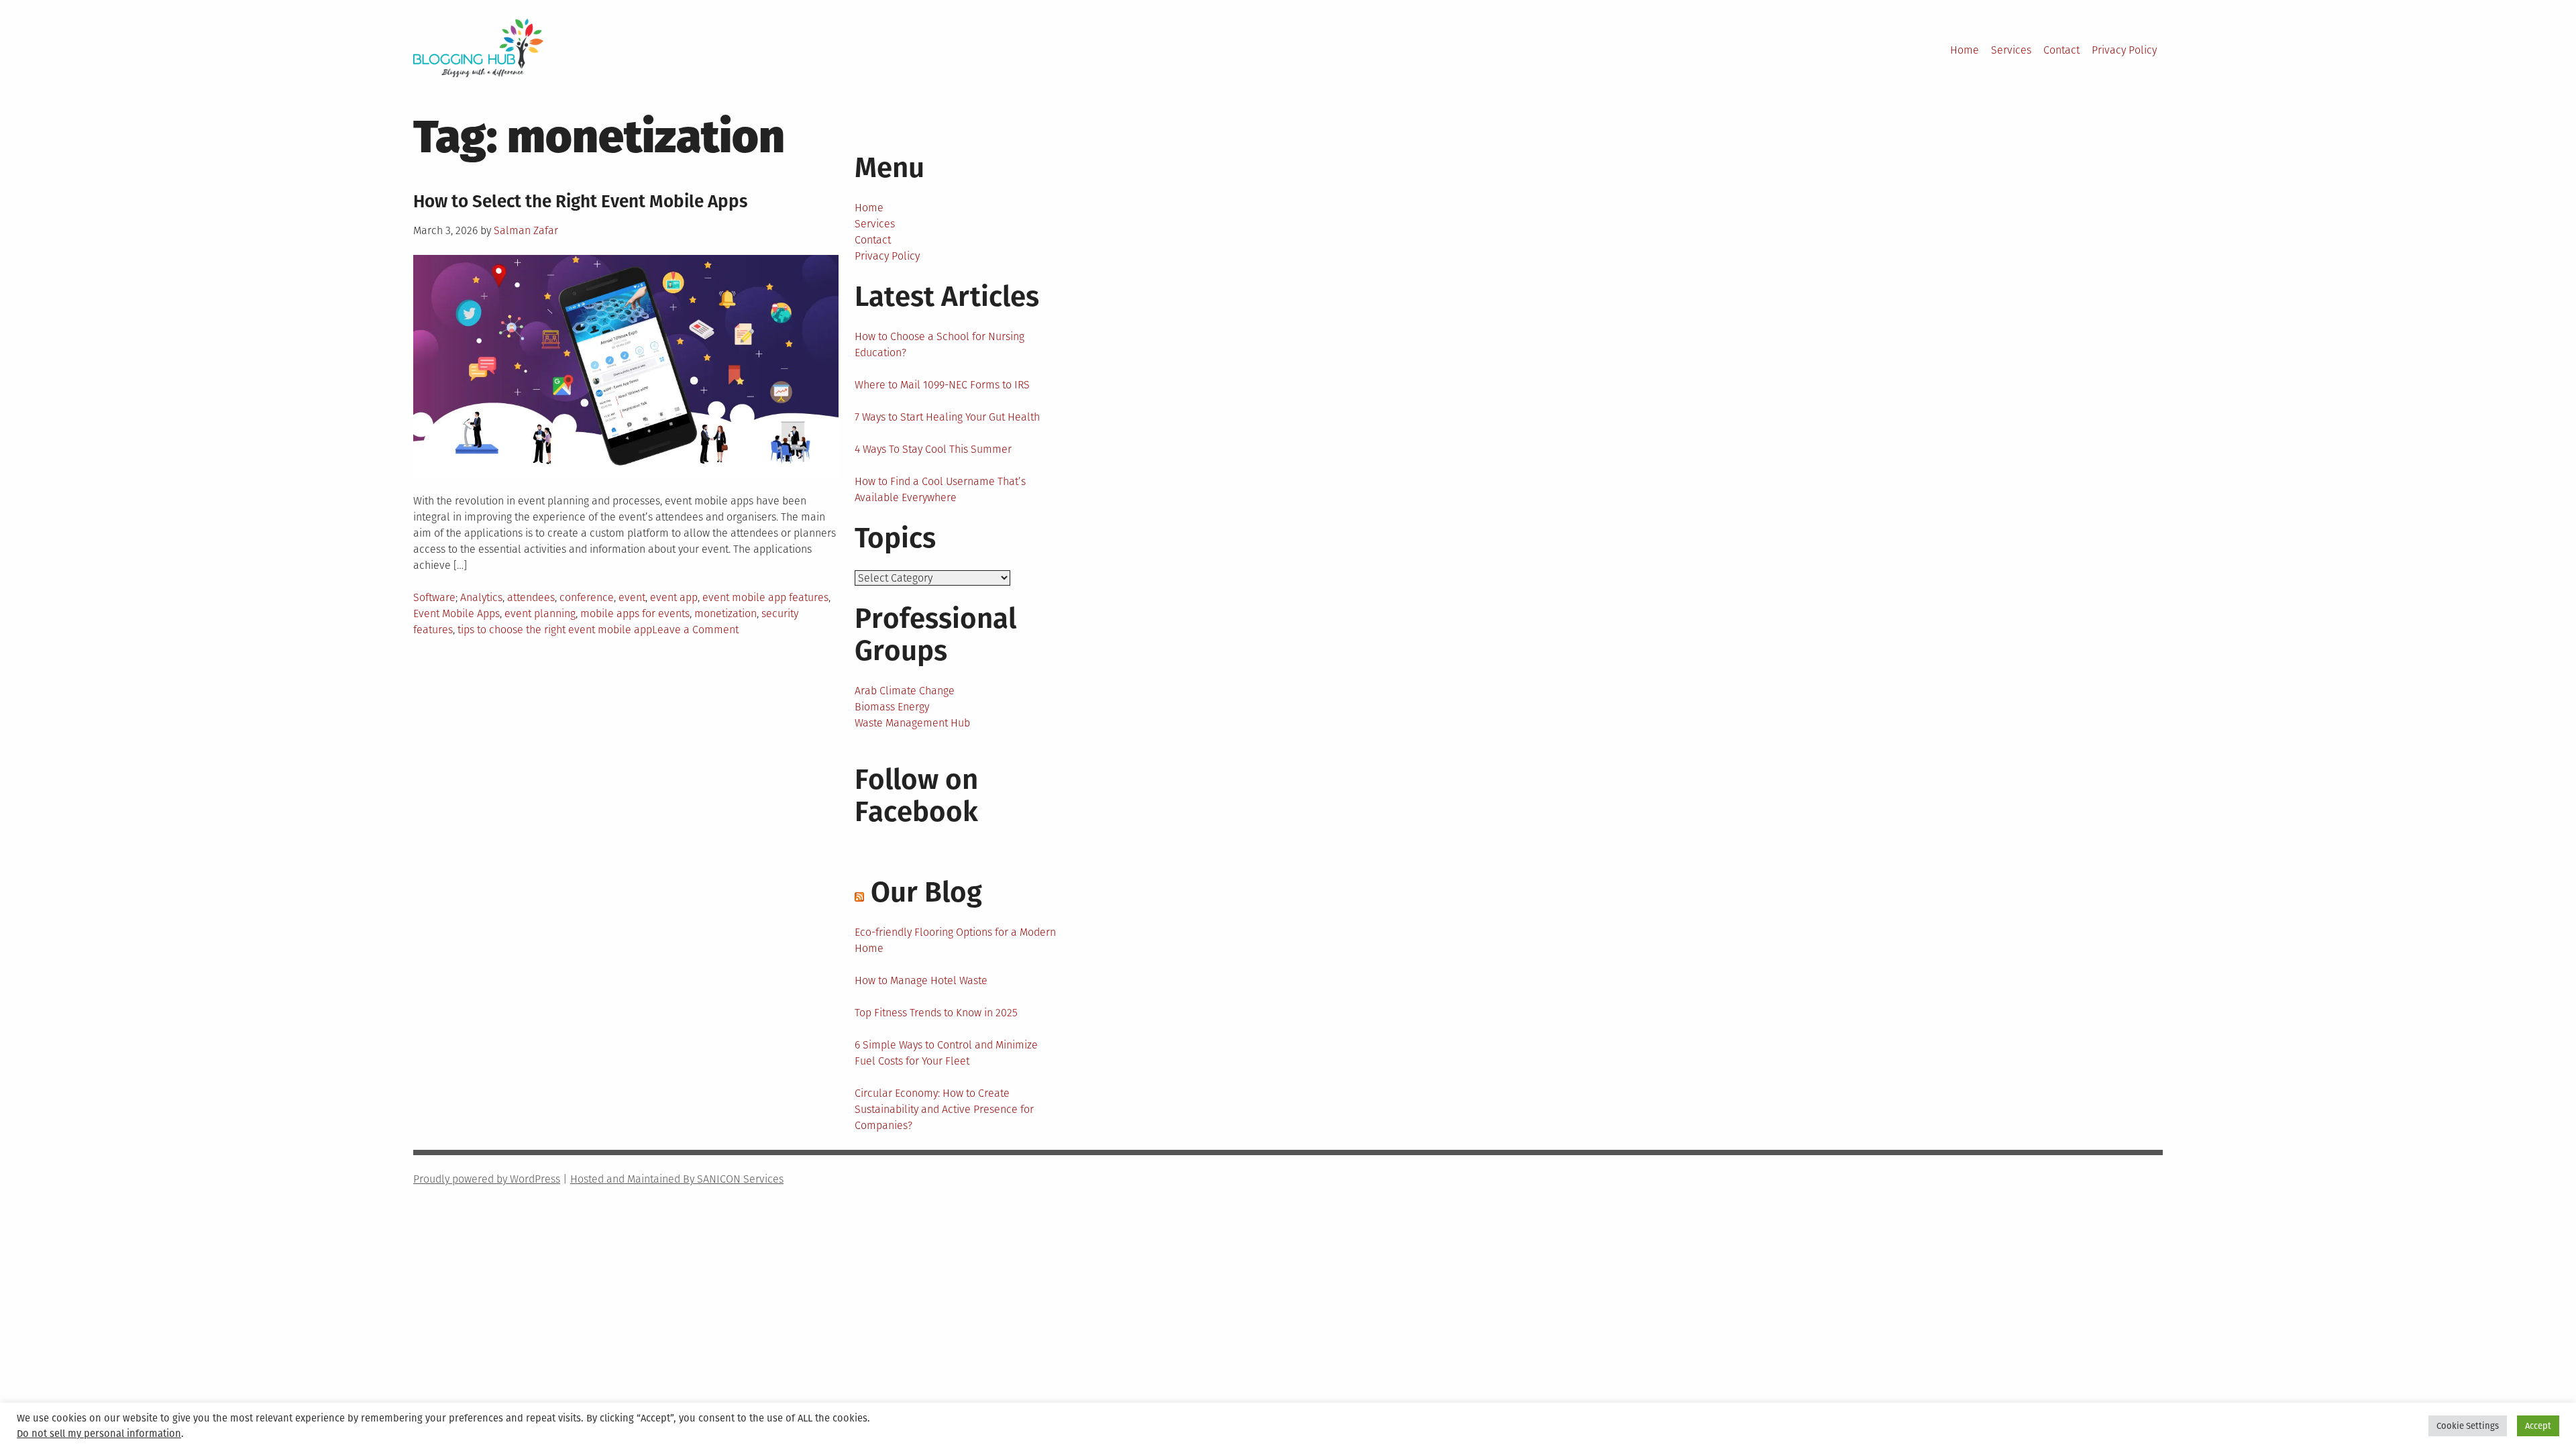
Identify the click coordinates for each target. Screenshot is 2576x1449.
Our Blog (926, 892)
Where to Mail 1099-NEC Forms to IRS (942, 385)
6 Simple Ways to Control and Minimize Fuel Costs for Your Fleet (946, 1053)
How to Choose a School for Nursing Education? (940, 344)
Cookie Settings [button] (2468, 1426)
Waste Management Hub (912, 723)
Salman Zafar (526, 230)
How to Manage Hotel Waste (921, 980)
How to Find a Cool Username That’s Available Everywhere (940, 489)
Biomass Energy (892, 707)
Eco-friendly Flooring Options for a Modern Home (955, 940)
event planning (540, 613)
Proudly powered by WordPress (487, 1179)
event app (674, 597)
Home (1965, 50)
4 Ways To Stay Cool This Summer (933, 449)
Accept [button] (2538, 1426)
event (632, 597)
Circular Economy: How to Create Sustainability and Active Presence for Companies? (944, 1109)
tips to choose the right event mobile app (555, 630)
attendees (531, 597)
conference (587, 597)
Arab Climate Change (905, 691)
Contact (2061, 50)
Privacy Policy (2124, 50)
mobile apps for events (635, 613)
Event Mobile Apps (457, 613)
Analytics (481, 597)
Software (434, 597)
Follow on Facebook (916, 796)
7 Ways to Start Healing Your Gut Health (947, 417)
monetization (726, 613)
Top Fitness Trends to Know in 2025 (936, 1013)
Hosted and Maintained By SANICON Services (677, 1179)
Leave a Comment (695, 630)
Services (2011, 50)
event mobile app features (765, 597)
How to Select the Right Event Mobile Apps (580, 202)
